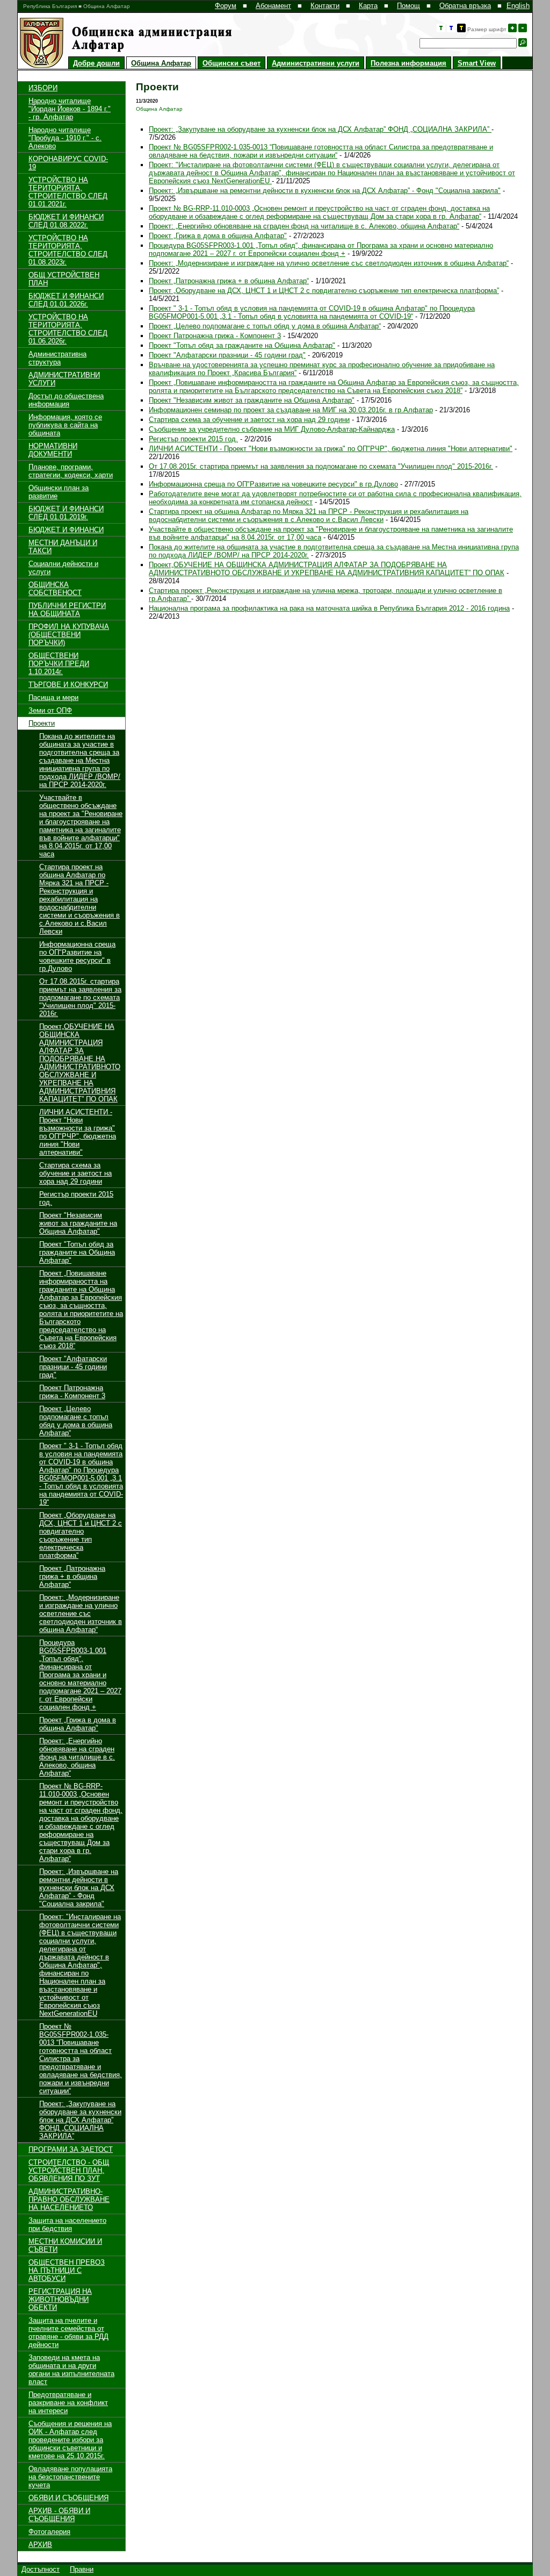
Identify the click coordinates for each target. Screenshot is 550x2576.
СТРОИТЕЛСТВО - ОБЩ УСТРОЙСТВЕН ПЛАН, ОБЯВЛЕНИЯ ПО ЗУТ (69, 2170)
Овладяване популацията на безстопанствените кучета (70, 2477)
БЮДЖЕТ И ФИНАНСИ (66, 530)
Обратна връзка (465, 6)
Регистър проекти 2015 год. (193, 439)
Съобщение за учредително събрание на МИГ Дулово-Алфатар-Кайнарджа (272, 429)
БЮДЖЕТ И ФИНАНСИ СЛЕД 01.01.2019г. (66, 513)
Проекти (42, 723)
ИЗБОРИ (43, 88)
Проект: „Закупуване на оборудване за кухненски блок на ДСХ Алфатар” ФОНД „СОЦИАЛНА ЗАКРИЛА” (80, 2120)
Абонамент (273, 6)
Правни (82, 2569)
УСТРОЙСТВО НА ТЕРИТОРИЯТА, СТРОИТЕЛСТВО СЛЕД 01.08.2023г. (68, 250)
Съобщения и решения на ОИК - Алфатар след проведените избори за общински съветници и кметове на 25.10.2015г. (70, 2440)
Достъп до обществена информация (66, 400)
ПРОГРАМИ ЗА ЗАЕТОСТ (71, 2149)
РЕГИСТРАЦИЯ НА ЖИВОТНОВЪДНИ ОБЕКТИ (60, 2299)
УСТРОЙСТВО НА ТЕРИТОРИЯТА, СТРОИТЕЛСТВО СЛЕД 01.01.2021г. (68, 192)
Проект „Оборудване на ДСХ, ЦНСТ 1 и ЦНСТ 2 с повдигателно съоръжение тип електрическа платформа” (81, 1535)
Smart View (477, 63)
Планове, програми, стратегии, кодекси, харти (71, 471)
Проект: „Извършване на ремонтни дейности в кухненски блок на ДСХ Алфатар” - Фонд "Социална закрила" (79, 1888)
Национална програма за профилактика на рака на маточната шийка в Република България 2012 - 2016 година (329, 608)
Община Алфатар (161, 63)
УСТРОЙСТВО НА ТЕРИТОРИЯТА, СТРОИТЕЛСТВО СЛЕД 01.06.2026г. (68, 329)
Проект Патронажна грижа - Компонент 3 (72, 1392)
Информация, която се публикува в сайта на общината (65, 425)
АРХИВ (40, 2545)
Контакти (325, 6)
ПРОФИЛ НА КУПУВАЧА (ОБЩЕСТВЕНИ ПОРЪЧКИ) (69, 635)
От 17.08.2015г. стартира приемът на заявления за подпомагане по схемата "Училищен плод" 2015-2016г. (80, 997)
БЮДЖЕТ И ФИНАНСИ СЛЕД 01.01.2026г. (66, 300)
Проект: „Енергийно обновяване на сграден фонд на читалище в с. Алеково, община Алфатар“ (77, 1757)
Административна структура (57, 358)
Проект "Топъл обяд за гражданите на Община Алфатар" (77, 1252)
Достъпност (41, 2569)
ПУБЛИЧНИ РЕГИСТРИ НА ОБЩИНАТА (67, 610)
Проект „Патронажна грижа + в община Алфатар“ (72, 1576)
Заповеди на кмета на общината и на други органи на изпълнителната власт (71, 2370)
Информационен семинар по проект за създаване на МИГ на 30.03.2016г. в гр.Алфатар (291, 410)
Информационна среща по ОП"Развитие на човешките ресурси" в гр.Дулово (77, 956)
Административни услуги (316, 63)
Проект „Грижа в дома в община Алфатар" (78, 1724)
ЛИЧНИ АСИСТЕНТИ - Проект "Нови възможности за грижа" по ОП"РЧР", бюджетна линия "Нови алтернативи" (78, 1132)
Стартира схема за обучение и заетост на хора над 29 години (75, 1173)
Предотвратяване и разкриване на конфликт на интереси (68, 2403)
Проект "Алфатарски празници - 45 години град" (73, 1367)
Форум (226, 6)
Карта (368, 6)
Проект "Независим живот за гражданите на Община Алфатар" (78, 1223)
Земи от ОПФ (50, 710)
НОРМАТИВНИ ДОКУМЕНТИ (53, 450)
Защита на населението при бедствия (67, 2224)
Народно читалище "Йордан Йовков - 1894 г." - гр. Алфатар (70, 109)
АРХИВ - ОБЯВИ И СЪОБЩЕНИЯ (59, 2515)
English (518, 6)
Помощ (408, 6)
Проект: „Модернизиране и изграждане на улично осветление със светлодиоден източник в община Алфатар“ (81, 1613)
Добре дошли (96, 63)
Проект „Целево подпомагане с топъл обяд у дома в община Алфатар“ (76, 1421)
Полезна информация (408, 63)
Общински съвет (231, 63)
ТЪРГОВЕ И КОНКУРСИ (68, 685)
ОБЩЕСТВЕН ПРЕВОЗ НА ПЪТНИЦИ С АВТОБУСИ (67, 2270)
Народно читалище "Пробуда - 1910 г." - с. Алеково (65, 138)
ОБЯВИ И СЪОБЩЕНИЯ (68, 2498)
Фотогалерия (49, 2532)
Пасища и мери (53, 697)
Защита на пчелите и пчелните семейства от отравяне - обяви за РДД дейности (68, 2332)
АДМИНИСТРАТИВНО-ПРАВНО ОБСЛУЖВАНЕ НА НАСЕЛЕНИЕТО (69, 2199)
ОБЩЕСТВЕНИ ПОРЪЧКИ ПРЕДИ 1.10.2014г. (59, 664)
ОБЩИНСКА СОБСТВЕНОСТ (55, 589)
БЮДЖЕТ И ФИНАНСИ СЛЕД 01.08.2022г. (66, 221)
